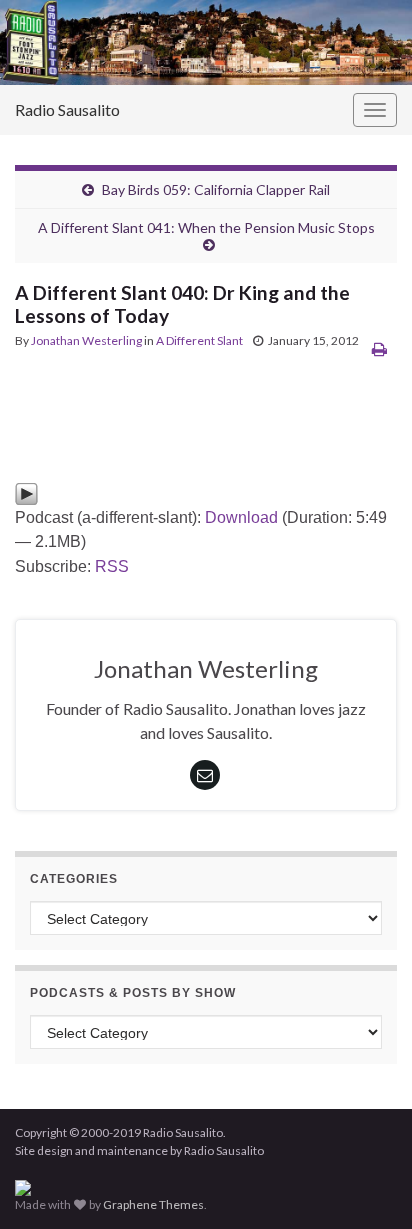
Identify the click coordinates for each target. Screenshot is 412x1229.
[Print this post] (379, 348)
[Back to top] (367, 1184)
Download (241, 517)
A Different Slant (199, 340)
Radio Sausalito (67, 109)
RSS (112, 566)
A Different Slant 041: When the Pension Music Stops (206, 227)
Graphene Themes (153, 1204)
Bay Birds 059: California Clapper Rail (216, 189)
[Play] (26, 492)
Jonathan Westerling (86, 340)
